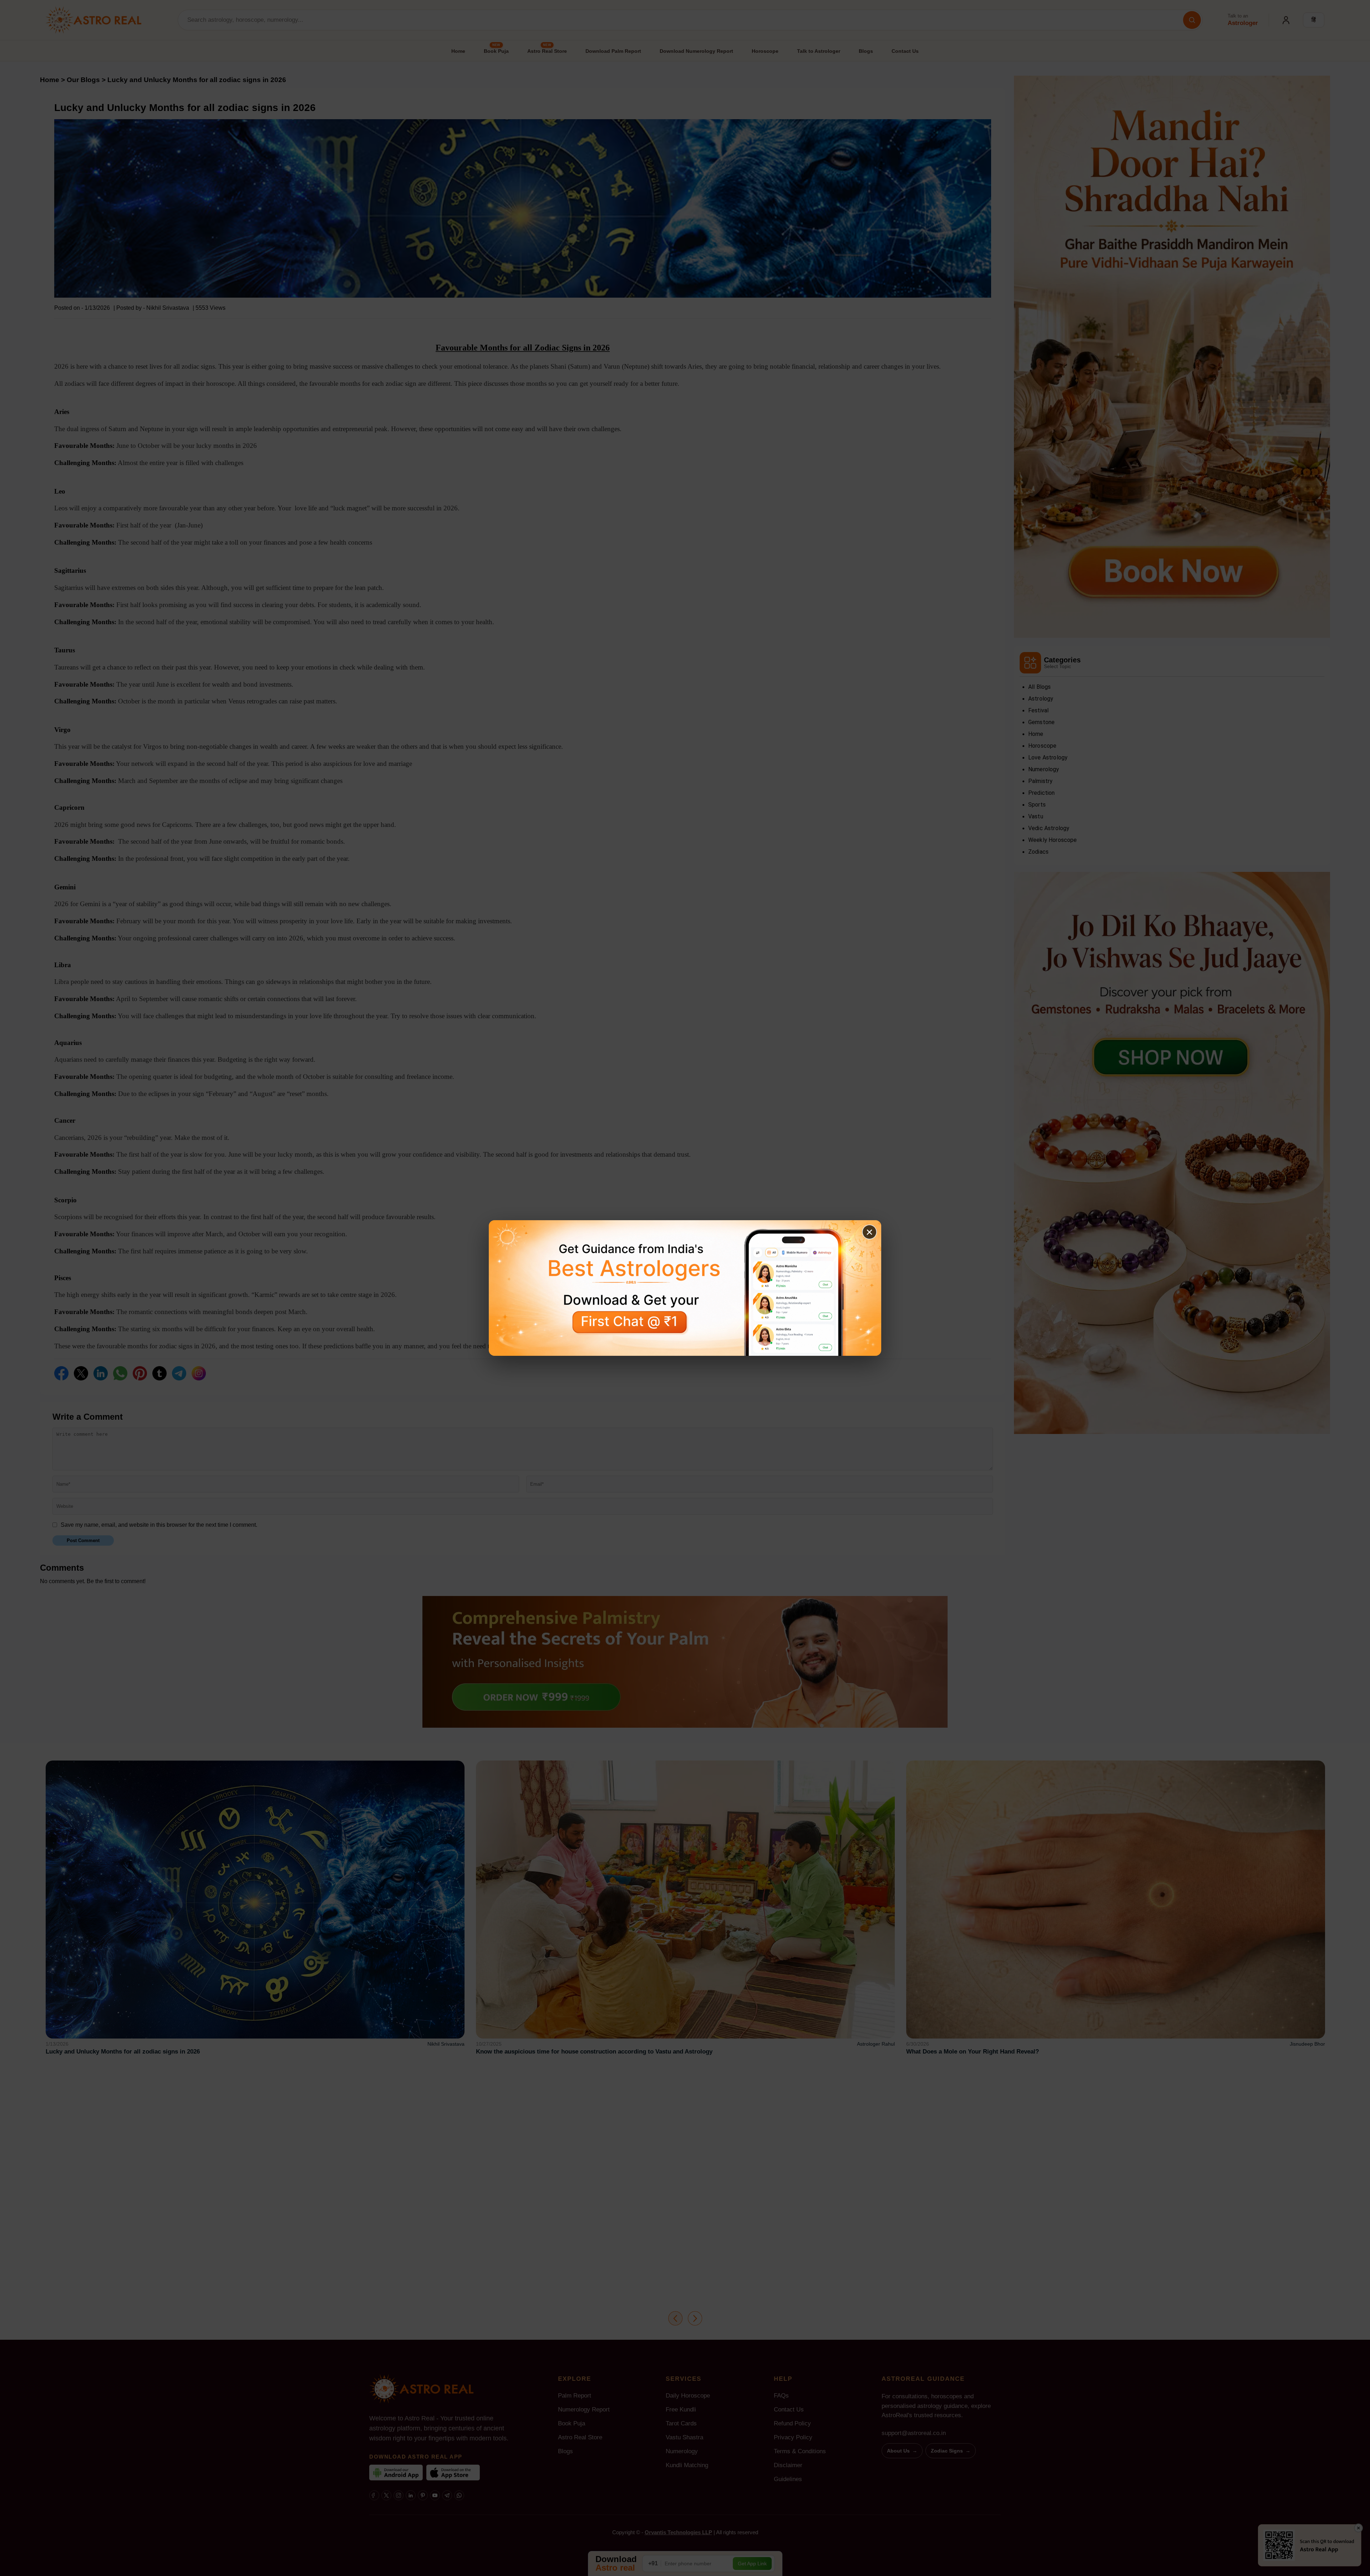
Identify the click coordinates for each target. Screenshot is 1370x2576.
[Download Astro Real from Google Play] (685, 1288)
